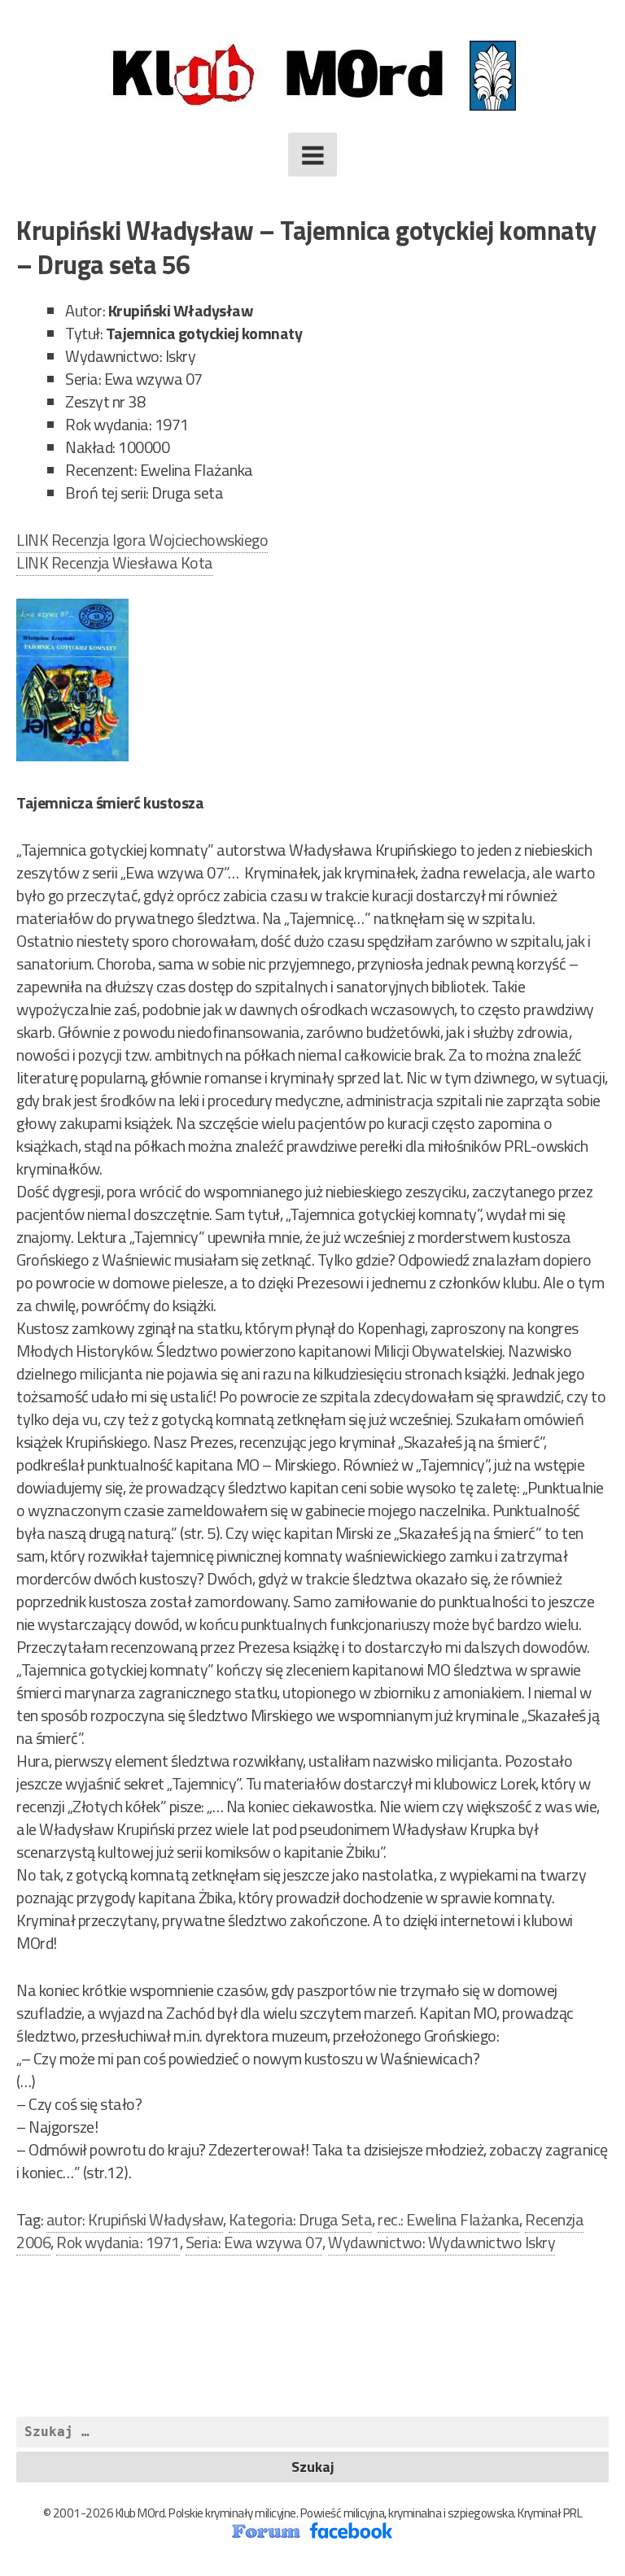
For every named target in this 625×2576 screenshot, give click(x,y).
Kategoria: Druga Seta (301, 2219)
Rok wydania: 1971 (118, 2242)
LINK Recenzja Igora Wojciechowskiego (142, 540)
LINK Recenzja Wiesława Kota (115, 562)
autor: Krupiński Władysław (135, 2219)
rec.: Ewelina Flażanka (448, 2219)
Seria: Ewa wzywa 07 (254, 2242)
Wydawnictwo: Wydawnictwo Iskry (441, 2242)
